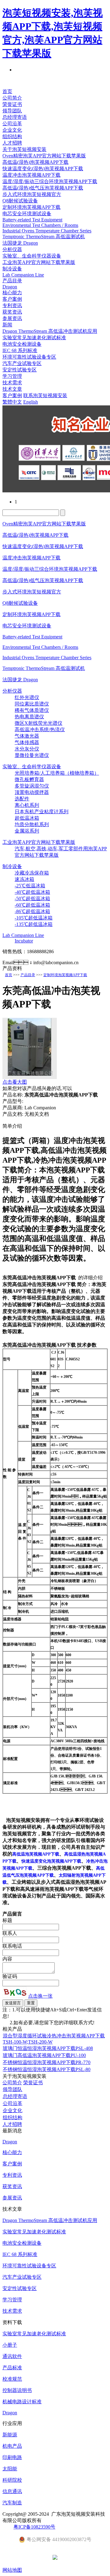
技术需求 (12, 383)
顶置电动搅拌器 (32, 792)
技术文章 (12, 389)
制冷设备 (12, 269)
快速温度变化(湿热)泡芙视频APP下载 (43, 169)
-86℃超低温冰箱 (32, 911)
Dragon (10, 287)
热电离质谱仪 (29, 717)
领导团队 (12, 111)
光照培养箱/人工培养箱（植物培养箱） (57, 773)
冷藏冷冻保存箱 (32, 873)
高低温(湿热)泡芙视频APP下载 (35, 162)
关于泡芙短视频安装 (24, 149)
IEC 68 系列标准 (20, 350)
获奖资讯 (12, 312)
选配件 (22, 799)
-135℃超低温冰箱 (34, 924)
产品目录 (12, 281)
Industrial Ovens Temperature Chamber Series (47, 231)
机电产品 (12, 2446)
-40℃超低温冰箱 (32, 892)
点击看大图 (15, 1082)
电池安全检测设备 (22, 344)
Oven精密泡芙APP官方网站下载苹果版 (44, 156)
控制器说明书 (17, 2390)
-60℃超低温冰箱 (32, 905)
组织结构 (12, 136)
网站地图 (12, 2570)
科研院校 (12, 2480)
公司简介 (12, 98)
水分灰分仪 (27, 749)
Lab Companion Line (23, 275)
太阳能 (10, 2469)
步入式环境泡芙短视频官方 (32, 194)
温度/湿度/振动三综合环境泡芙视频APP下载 (50, 181)
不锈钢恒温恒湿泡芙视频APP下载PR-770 (47, 2062)
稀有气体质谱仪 (32, 710)
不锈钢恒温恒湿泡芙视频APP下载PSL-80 (47, 2069)
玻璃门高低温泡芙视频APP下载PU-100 (44, 2055)
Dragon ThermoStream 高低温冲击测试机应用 (50, 331)
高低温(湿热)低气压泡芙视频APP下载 (43, 188)
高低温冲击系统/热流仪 (40, 730)
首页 (7, 91)
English (31, 402)
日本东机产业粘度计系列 (42, 812)
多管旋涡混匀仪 (32, 786)
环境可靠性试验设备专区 (29, 357)
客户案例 (12, 299)
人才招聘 (12, 143)
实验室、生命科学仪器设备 (32, 256)
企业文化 (12, 130)
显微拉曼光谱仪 (32, 755)
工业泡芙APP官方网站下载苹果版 (39, 262)
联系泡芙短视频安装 (45, 395)
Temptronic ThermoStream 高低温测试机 (44, 237)
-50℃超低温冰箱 (32, 899)
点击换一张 (40, 1996)
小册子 (10, 2345)
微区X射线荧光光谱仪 (38, 723)
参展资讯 (12, 318)
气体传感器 (27, 742)
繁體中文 (12, 402)
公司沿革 (12, 124)
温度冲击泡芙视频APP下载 (31, 175)
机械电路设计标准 (22, 2402)
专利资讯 (12, 305)
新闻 (7, 325)
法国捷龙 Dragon (20, 243)
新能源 (10, 2435)
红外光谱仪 (27, 697)
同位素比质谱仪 (32, 704)
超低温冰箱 (27, 818)
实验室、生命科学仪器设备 (32, 767)
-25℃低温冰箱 (30, 886)
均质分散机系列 (32, 824)
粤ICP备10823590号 (34, 2527)
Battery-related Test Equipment (32, 220)
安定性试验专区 (20, 370)
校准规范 (12, 2379)
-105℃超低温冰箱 (34, 918)
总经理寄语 (15, 117)
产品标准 (12, 2368)
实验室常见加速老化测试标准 (34, 338)
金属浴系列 (27, 831)
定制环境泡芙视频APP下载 (31, 207)
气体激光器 (27, 736)
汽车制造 (12, 2503)
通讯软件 (12, 2356)
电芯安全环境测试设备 (27, 214)
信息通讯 (12, 2491)
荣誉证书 (12, 104)
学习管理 (12, 376)
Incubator (24, 941)
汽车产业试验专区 (22, 363)
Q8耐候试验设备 (20, 201)
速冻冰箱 (24, 879)
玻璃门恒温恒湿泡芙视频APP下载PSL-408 (48, 2048)
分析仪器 (12, 249)
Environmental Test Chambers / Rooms (40, 225)
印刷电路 (12, 2457)
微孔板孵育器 (29, 779)
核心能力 (12, 293)
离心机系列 (27, 805)
